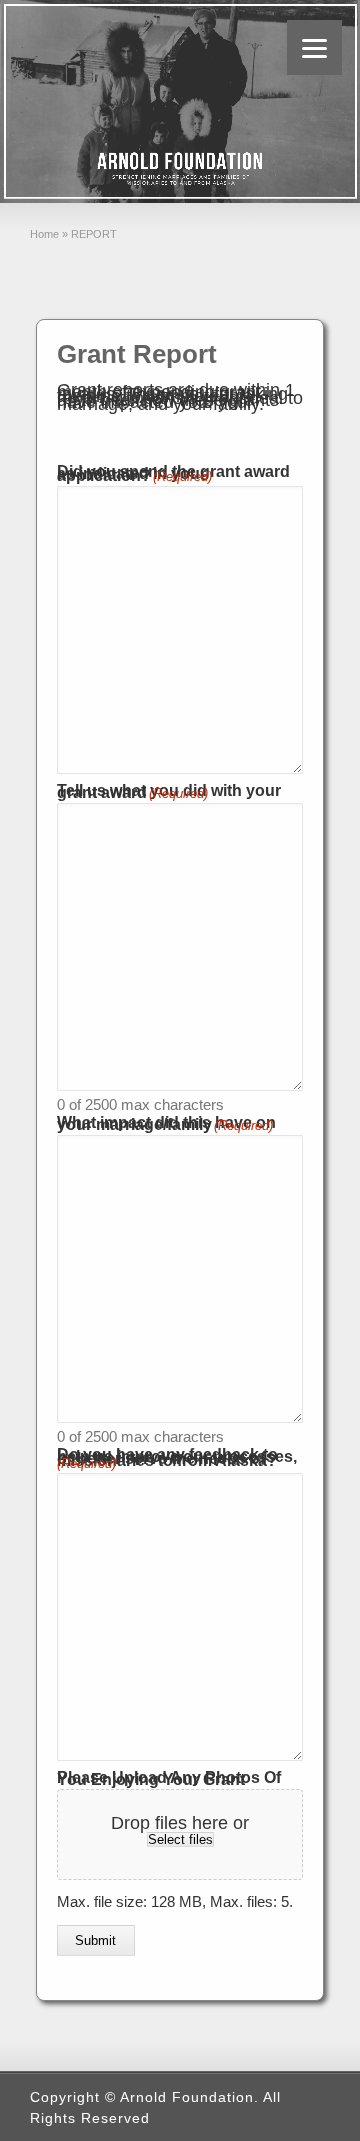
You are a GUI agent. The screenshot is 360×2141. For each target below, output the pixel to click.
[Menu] (314, 47)
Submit (95, 1940)
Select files (180, 1839)
